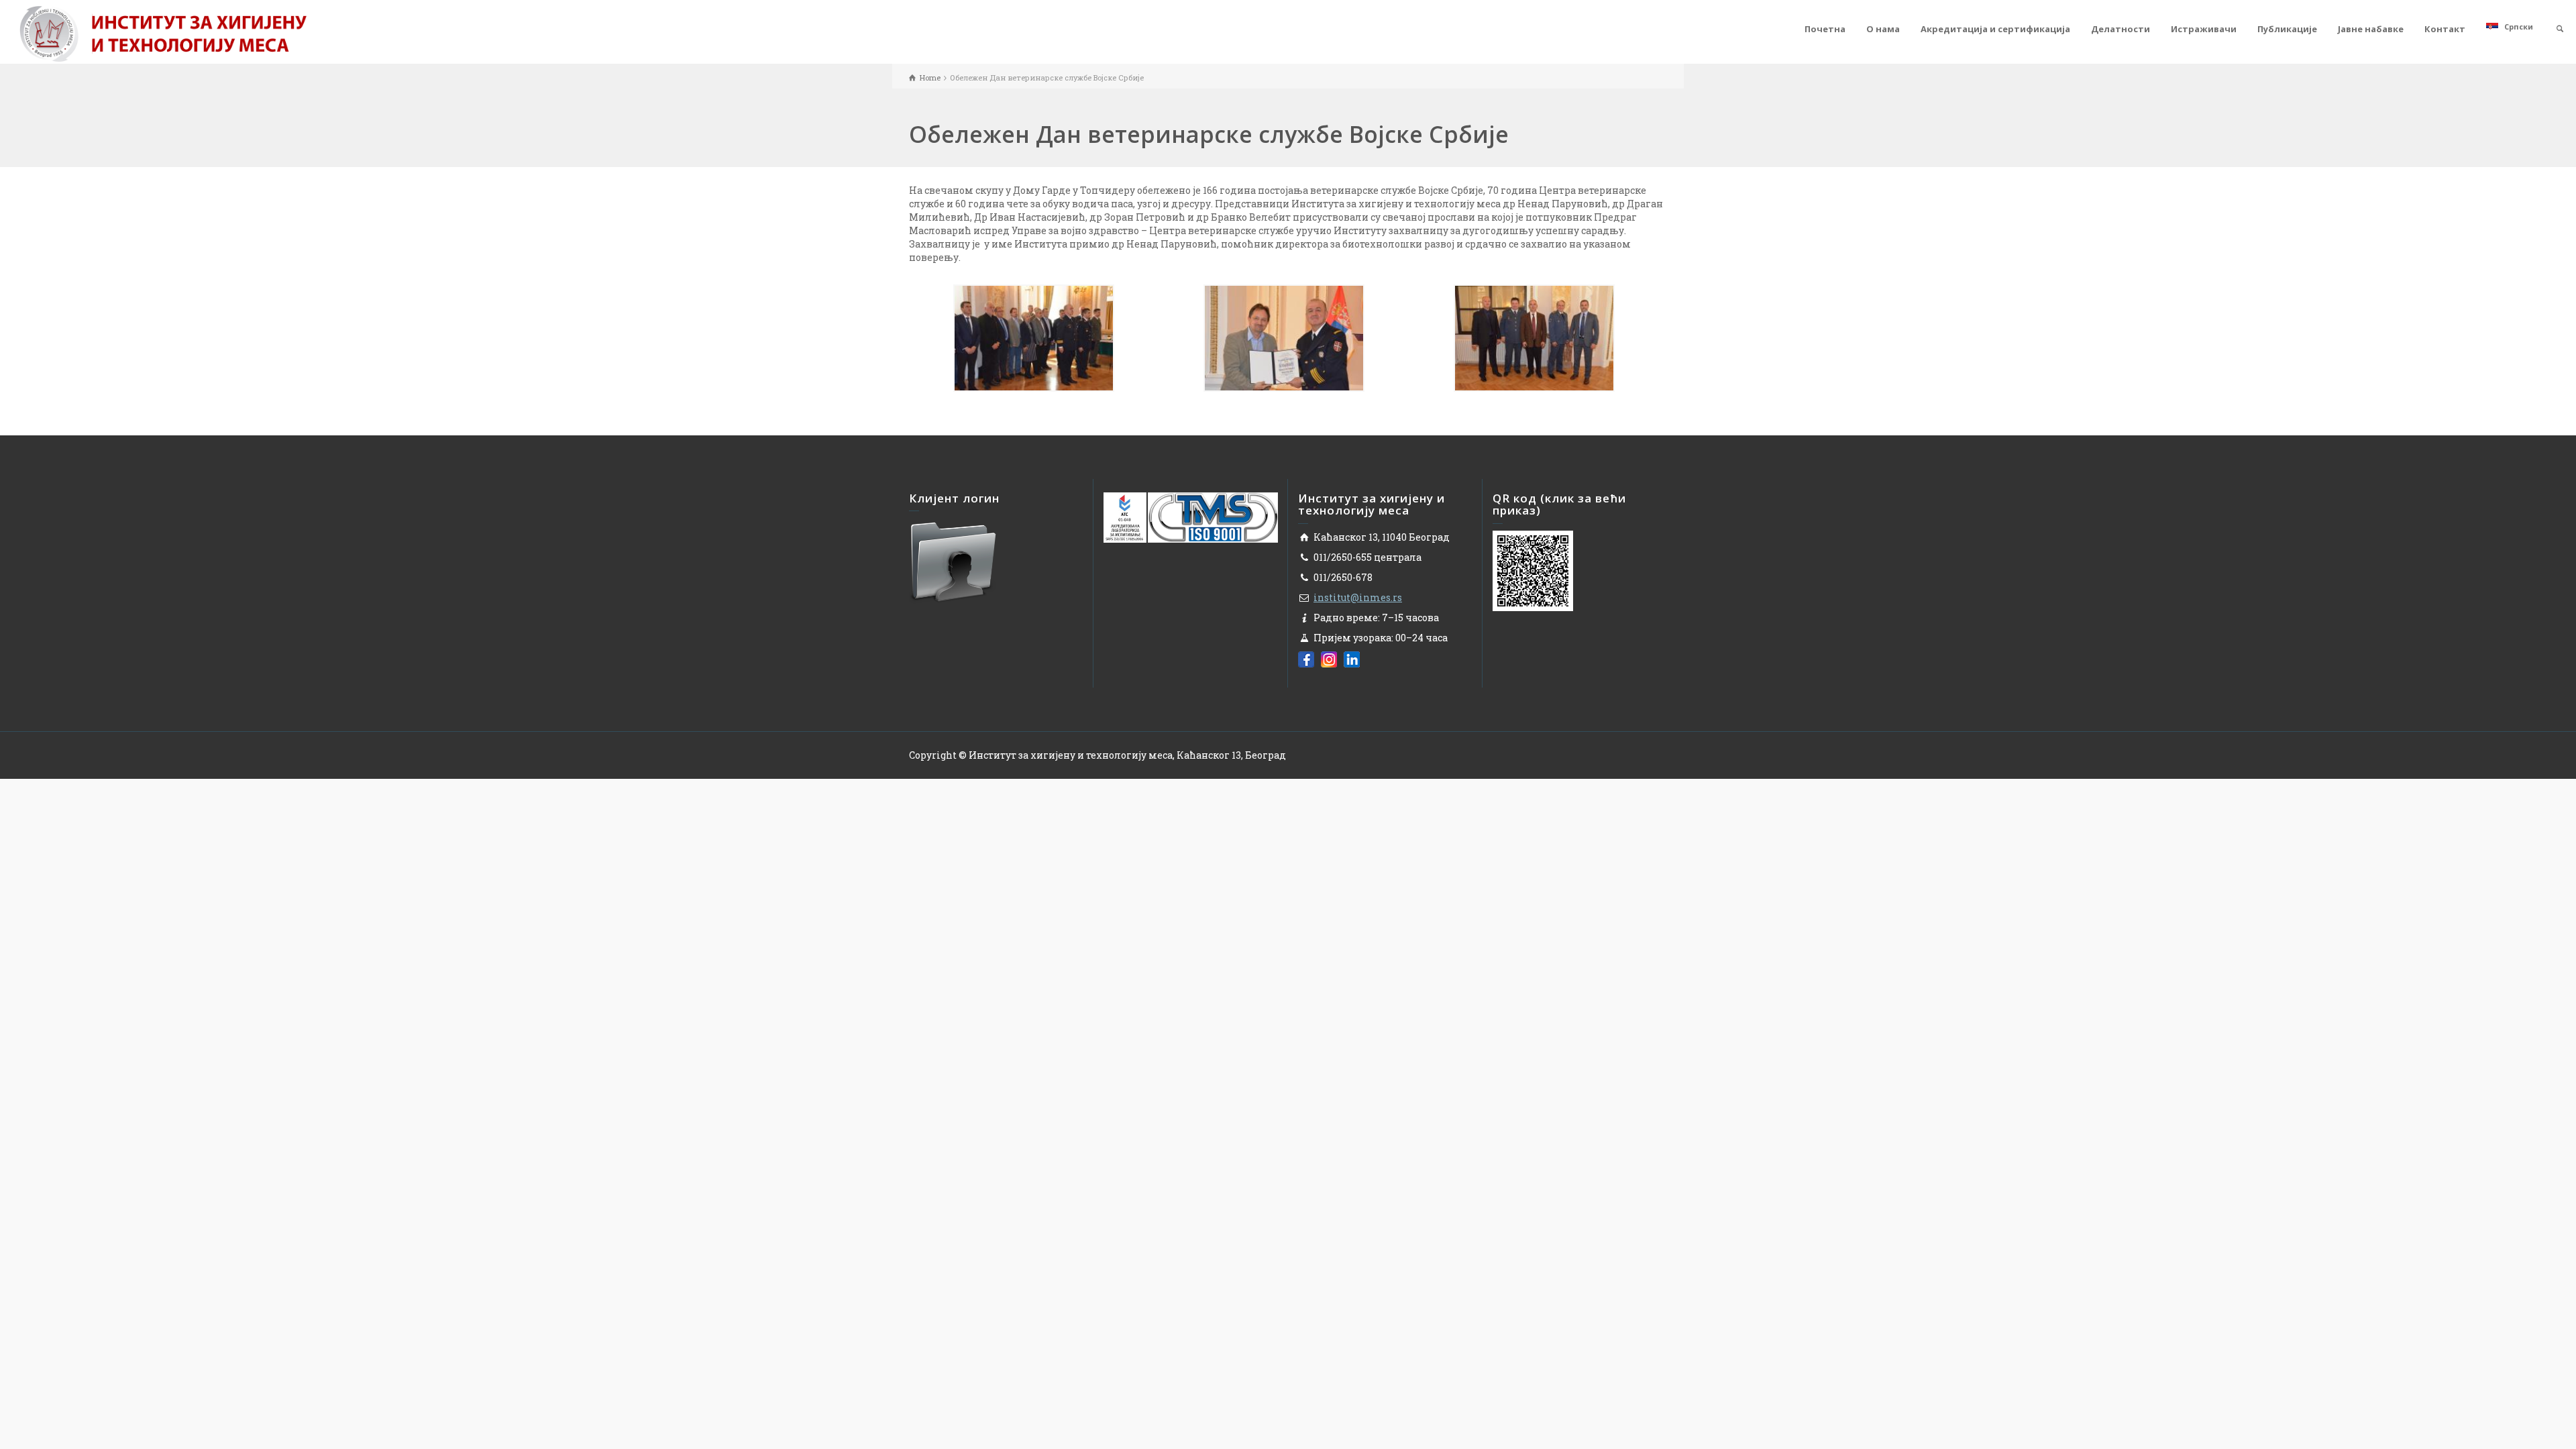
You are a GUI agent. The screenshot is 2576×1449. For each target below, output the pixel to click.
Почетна (1825, 29)
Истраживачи (2204, 29)
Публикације (2287, 29)
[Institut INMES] (163, 33)
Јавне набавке (2371, 29)
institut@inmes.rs (1358, 597)
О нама (1883, 29)
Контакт (2445, 29)
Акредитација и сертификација (1995, 29)
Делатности (2121, 29)
